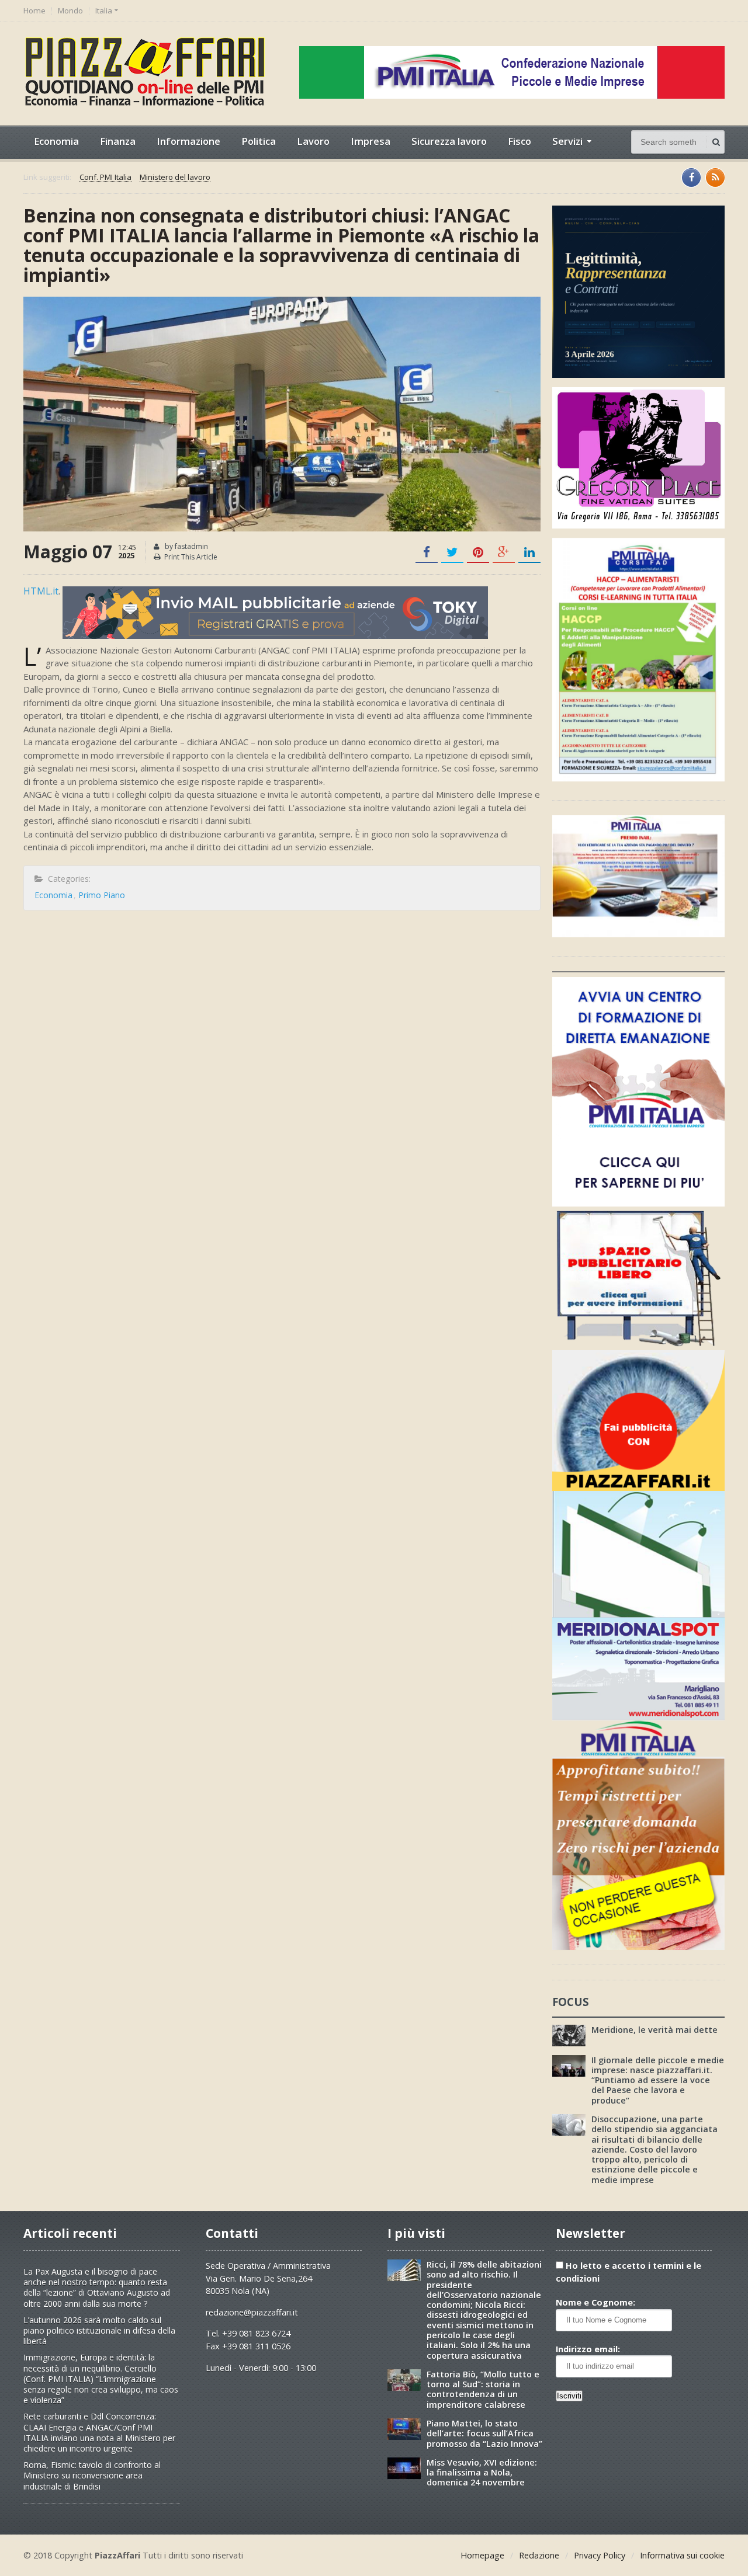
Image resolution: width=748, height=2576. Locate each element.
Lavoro (313, 141)
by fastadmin (186, 546)
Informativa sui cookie (682, 2555)
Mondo (70, 11)
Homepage (482, 2555)
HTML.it (41, 591)
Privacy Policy (600, 2555)
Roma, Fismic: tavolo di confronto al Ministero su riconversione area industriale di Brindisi (92, 2475)
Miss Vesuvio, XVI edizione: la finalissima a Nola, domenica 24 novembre (482, 2473)
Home (34, 11)
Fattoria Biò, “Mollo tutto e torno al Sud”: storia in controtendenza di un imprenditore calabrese (483, 2389)
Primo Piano (102, 895)
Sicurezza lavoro (449, 141)
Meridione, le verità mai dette (654, 2030)
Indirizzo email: (588, 2349)
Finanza (118, 141)
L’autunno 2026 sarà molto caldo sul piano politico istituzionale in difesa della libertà (99, 2330)
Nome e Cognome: (595, 2302)
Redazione (539, 2555)
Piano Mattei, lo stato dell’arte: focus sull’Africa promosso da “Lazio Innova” (484, 2434)
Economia (56, 141)
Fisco (520, 141)
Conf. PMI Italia (105, 178)
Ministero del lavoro (175, 178)
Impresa (370, 141)
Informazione (188, 141)
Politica (259, 141)
